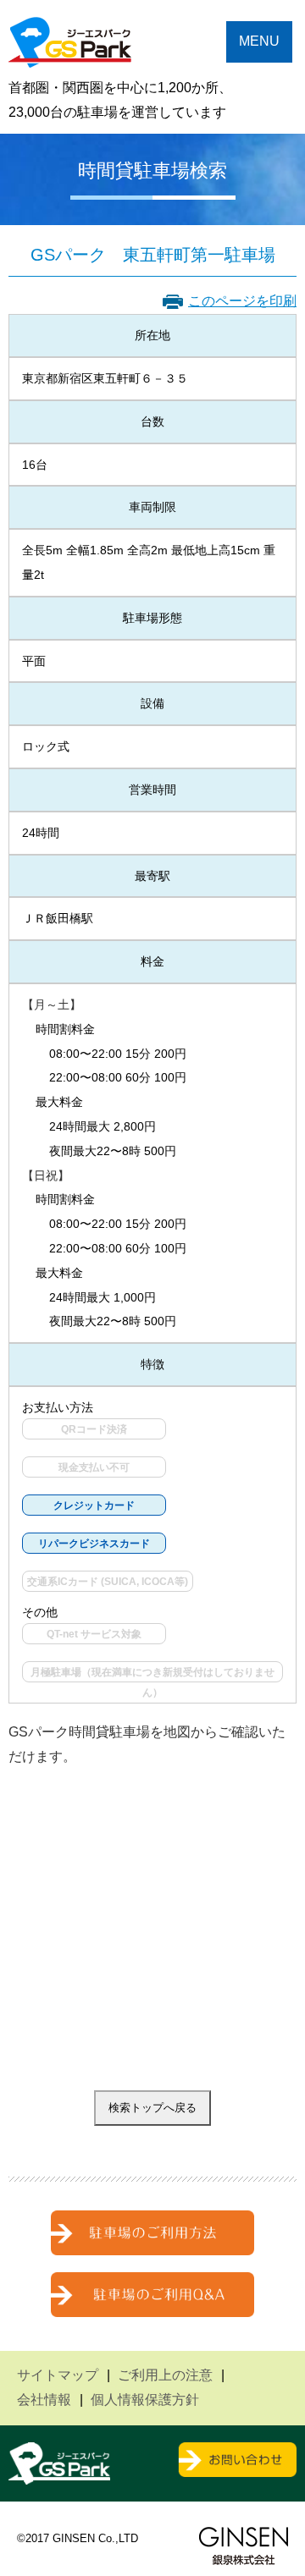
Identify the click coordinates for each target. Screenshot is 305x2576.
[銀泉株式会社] (244, 2546)
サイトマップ (58, 2375)
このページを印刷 (242, 301)
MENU (259, 41)
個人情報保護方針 (145, 2400)
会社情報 (44, 2400)
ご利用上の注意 (165, 2375)
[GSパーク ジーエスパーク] (70, 55)
